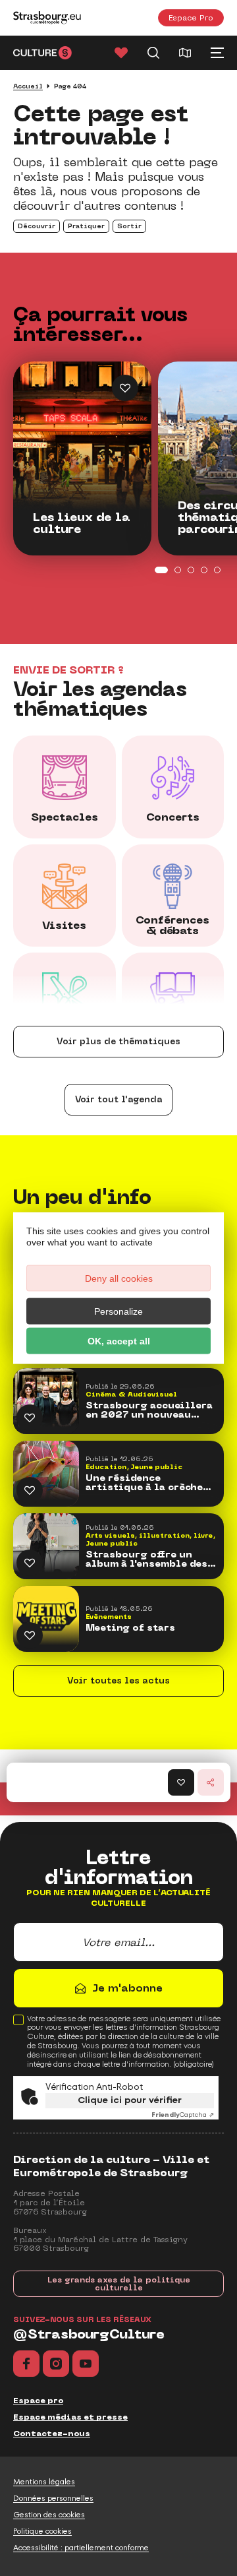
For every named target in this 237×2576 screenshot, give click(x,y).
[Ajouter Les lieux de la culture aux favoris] (125, 388)
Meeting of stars (130, 1628)
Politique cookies (42, 2531)
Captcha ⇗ (183, 2115)
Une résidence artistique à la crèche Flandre (144, 1483)
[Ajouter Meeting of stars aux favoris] (30, 1635)
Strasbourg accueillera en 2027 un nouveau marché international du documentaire (151, 1410)
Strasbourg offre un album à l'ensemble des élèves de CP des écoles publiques (148, 1559)
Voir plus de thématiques (118, 1041)
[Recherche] (153, 53)
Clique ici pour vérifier (130, 2100)
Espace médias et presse (70, 2417)
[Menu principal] (217, 53)
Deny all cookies (119, 1278)
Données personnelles (53, 2498)
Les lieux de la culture (82, 524)
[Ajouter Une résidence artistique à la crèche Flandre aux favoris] (30, 1490)
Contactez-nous (52, 2434)
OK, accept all (119, 1341)
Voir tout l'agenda (119, 1099)
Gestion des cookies (49, 2515)
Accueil (28, 86)
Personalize (118, 1311)
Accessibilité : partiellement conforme (81, 2548)
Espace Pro (191, 17)
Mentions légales (44, 2482)
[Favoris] (121, 53)
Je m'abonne (127, 1988)
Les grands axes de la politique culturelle (119, 2284)
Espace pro (38, 2401)
